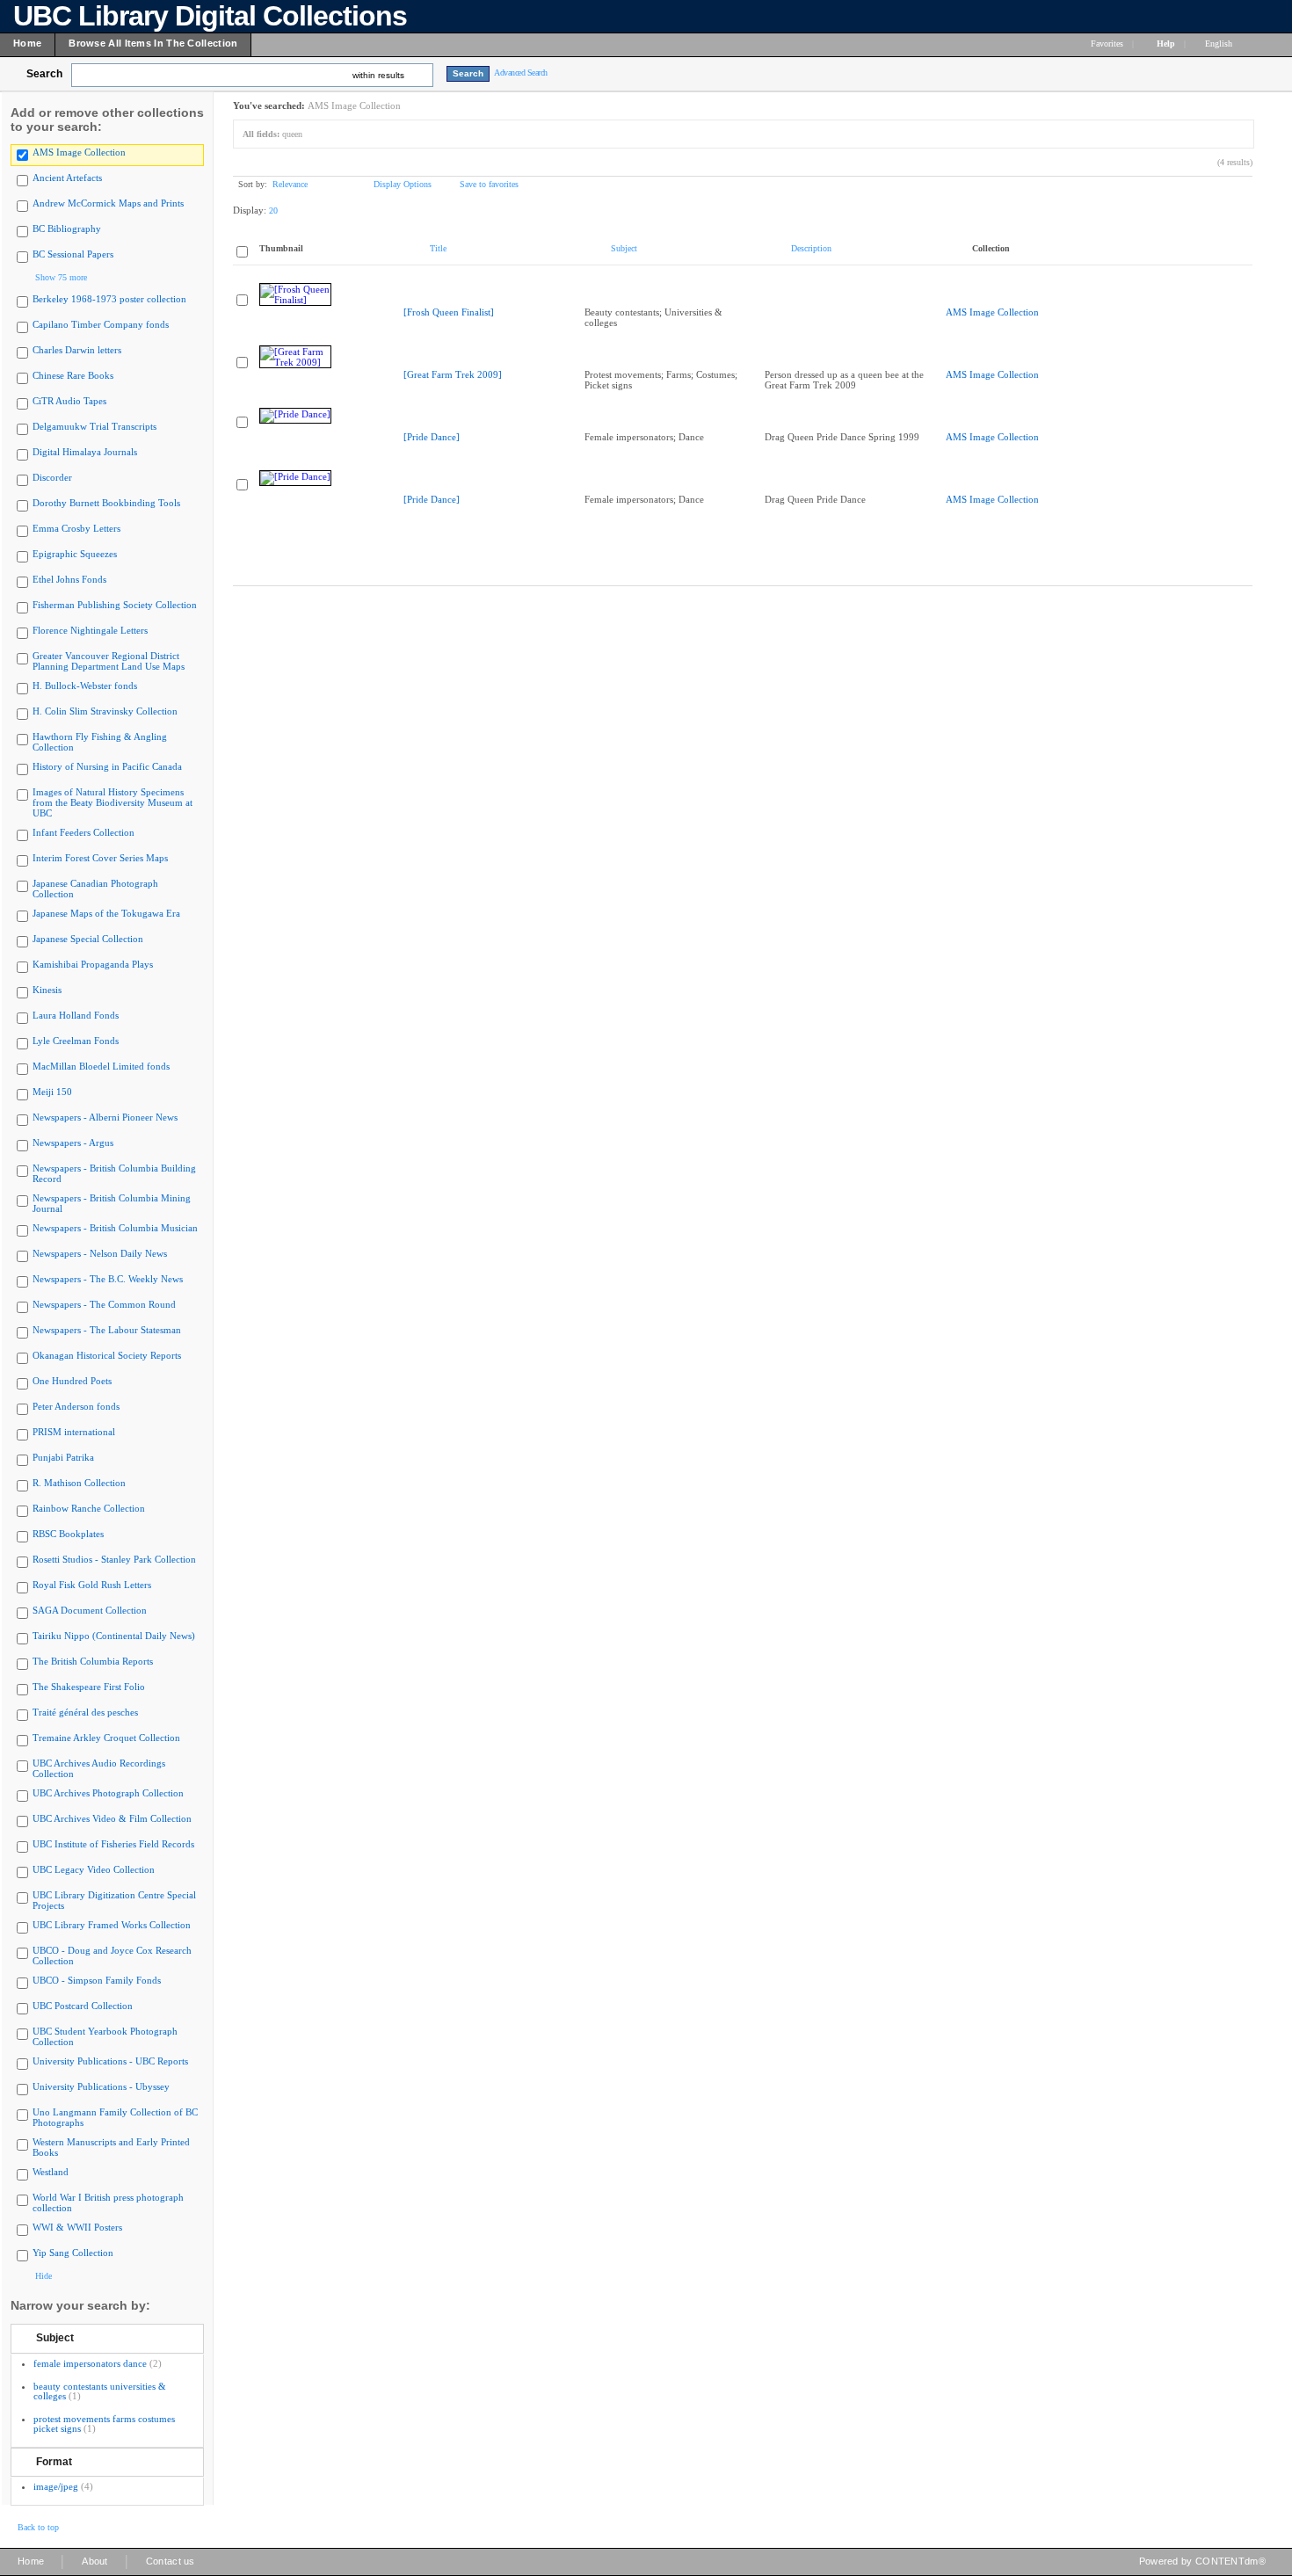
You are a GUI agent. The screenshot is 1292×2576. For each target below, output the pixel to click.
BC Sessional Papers (73, 254)
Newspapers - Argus (73, 1143)
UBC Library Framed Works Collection (112, 1925)
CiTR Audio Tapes (69, 401)
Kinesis (47, 990)
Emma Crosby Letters (76, 528)
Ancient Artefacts (67, 178)
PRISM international (74, 1432)
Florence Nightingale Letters (90, 630)
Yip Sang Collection (73, 2253)
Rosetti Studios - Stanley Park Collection (114, 1559)
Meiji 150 (52, 1092)
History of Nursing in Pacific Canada (107, 766)
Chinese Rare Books (73, 375)
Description (811, 248)
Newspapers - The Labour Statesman (107, 1330)
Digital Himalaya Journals (85, 452)
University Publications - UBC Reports (110, 2061)
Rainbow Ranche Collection (89, 1508)
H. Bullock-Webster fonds (85, 686)
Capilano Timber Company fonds (101, 324)
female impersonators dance (90, 2363)
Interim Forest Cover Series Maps (100, 858)
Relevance (290, 184)
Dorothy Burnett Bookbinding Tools (106, 503)
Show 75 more (61, 277)
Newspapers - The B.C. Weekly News (108, 1279)
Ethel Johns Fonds (69, 579)
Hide (44, 2276)
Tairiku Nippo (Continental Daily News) (114, 1636)
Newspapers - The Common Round (104, 1304)
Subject (55, 2338)
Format (54, 2462)
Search (44, 74)
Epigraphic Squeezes (75, 554)
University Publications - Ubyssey (101, 2086)
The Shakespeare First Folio (89, 1687)
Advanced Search (521, 73)
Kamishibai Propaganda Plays (93, 964)
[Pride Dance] (432, 437)
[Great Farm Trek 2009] (453, 374)
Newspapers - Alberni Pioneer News (105, 1117)
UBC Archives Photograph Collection (108, 1793)
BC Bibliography (67, 229)
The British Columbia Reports (93, 1661)
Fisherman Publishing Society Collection (115, 605)
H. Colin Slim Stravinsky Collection (105, 711)
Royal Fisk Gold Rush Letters (92, 1585)
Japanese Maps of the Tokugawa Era (106, 913)
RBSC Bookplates (68, 1534)
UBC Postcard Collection (83, 2006)
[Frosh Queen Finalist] (449, 312)
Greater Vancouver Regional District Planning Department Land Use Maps (109, 661)
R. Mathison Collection (79, 1483)
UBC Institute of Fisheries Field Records (113, 1844)
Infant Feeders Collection (83, 832)
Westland (51, 2172)
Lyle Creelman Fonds (76, 1041)
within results (378, 75)
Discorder (52, 477)
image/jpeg (56, 2486)
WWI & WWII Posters (77, 2227)
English (1220, 44)
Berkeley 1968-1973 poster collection (109, 299)
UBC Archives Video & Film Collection (112, 1818)
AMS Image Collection (79, 152)
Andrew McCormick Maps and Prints (108, 203)
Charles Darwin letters (77, 350)
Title (438, 248)
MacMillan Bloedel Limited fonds (101, 1066)
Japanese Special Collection (88, 939)
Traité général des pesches (85, 1712)
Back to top (38, 2527)
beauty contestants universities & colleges (100, 2391)
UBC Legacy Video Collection (94, 1869)
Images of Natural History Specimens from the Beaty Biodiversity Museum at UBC (113, 802)
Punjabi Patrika (63, 1457)
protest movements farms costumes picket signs (104, 2424)
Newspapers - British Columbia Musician (115, 1228)
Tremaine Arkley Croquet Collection (106, 1738)
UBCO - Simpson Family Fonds (97, 1980)
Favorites (1107, 44)
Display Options (403, 184)
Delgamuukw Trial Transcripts (94, 426)
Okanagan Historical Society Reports (107, 1355)
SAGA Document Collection (90, 1610)
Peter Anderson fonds (76, 1406)
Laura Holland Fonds (76, 1015)
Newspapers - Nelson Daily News (100, 1253)
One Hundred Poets (72, 1381)
